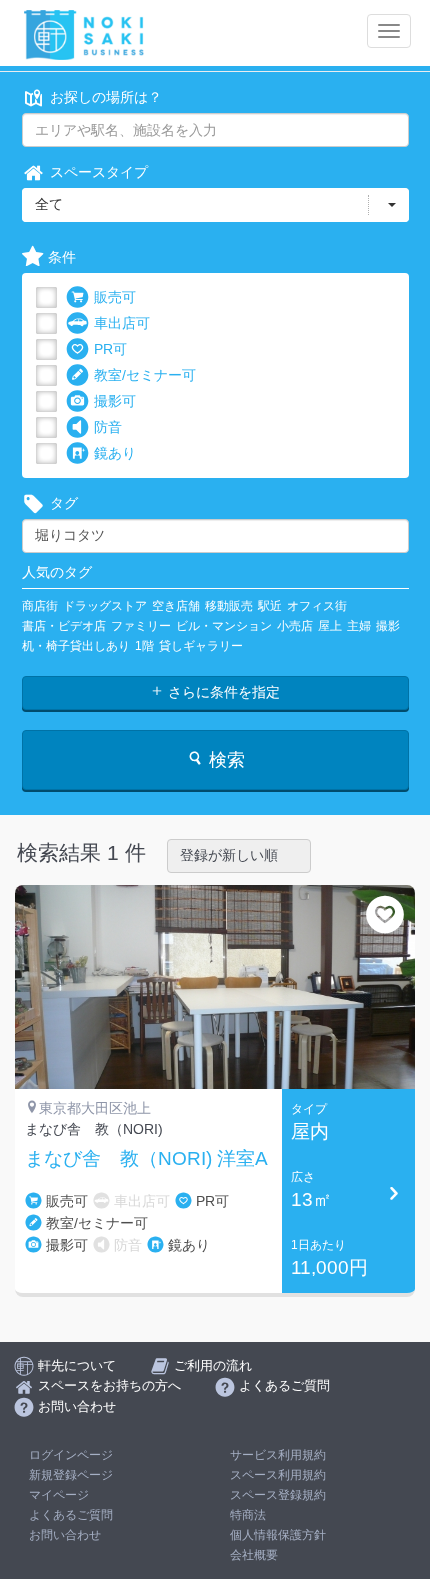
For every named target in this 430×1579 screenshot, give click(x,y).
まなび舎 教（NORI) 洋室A (146, 1159)
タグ (64, 503)
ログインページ (71, 1455)
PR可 (110, 349)
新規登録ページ (71, 1475)
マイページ (59, 1495)
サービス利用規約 (278, 1455)
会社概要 (254, 1555)
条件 (62, 257)
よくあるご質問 (71, 1515)
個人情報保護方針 (278, 1535)
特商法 (248, 1515)
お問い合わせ (65, 1535)
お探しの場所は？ (106, 97)
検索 (224, 760)
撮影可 (115, 401)
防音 (108, 427)
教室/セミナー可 (145, 375)
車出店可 (122, 323)
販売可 (115, 297)
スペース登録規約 (278, 1495)
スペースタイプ (99, 172)
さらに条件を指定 (222, 692)
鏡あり (115, 453)
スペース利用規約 (278, 1475)
